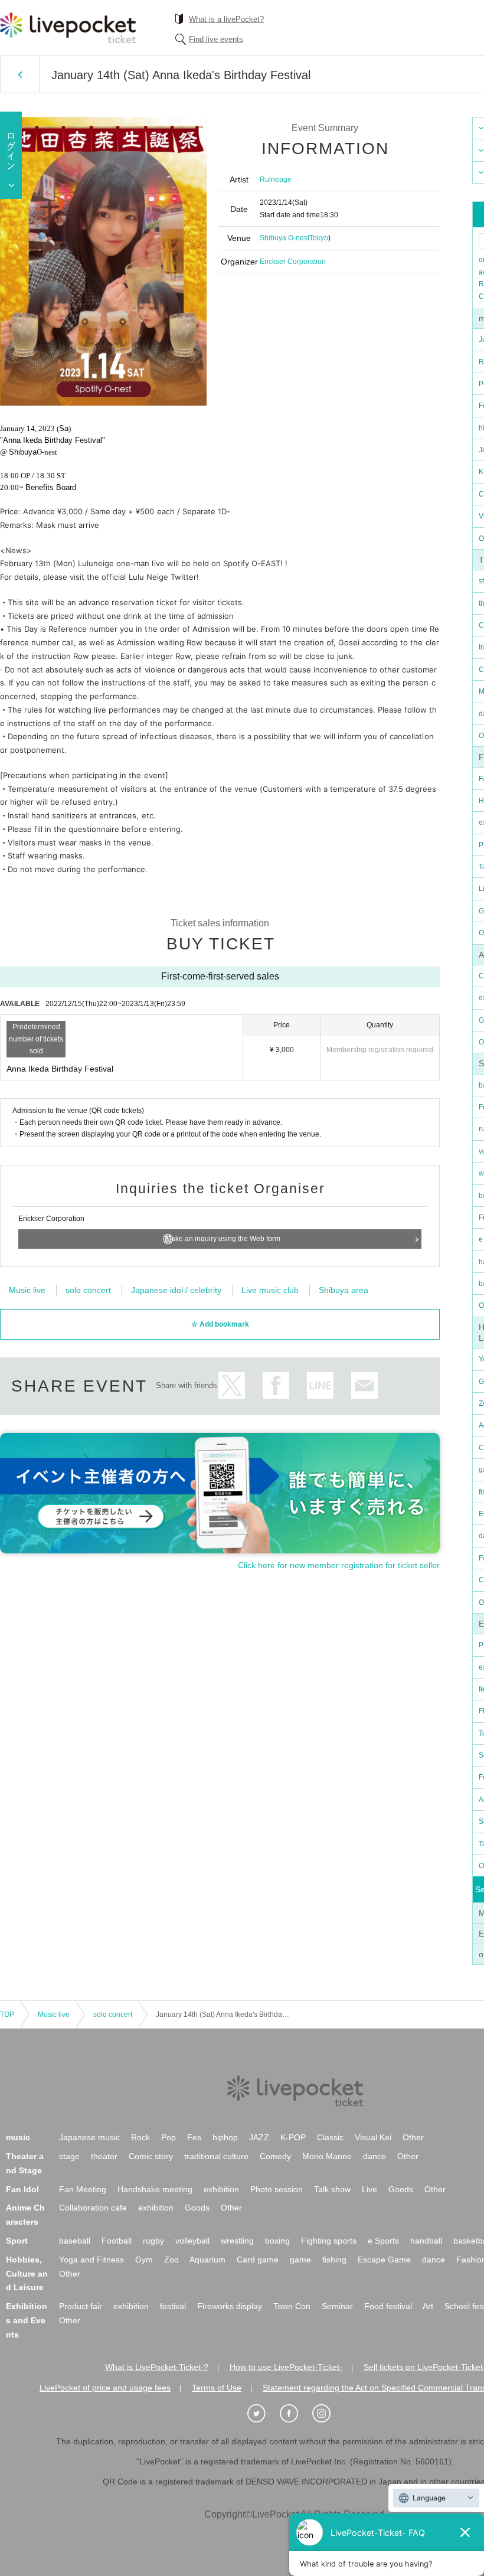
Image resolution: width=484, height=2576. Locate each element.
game (300, 2260)
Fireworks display (230, 2306)
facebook (276, 1385)
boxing (277, 2241)
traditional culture (216, 2156)
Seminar (337, 2306)
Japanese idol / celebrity (176, 1290)
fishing (334, 2260)
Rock (140, 2137)
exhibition (221, 2189)
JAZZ (259, 2137)
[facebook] (295, 2414)
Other (413, 2137)
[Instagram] (328, 2414)
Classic (330, 2137)
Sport (17, 2241)
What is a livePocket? (226, 19)
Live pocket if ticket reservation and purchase (68, 28)
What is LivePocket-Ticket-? (157, 2367)
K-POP (293, 2137)
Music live (27, 1290)
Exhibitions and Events (27, 2320)
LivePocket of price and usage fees (105, 2388)
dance (375, 2156)
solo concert (88, 1290)
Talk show (332, 2189)
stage (69, 2156)
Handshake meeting (155, 2189)
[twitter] (263, 2414)
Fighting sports (329, 2241)
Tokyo (319, 238)
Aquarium (207, 2260)
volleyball (192, 2241)
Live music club (270, 1290)
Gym (144, 2260)
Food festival (388, 2306)
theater (104, 2156)
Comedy (275, 2156)
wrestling (237, 2241)
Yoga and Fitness (91, 2260)
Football (117, 2241)
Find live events (216, 39)
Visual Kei (373, 2137)
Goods (401, 2189)
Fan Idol (22, 2189)
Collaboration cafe (93, 2208)
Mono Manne (327, 2156)
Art (428, 2306)
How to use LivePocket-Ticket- (286, 2367)
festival (173, 2306)
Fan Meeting (83, 2189)
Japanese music (89, 2137)
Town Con (292, 2306)
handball (426, 2241)
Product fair (81, 2306)
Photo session (277, 2189)
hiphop (225, 2137)
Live (369, 2189)
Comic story (151, 2156)
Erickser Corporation (293, 262)
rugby (153, 2241)
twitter (232, 1385)
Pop (169, 2137)
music (18, 2137)
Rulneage (276, 179)
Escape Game (384, 2260)
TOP (7, 2015)
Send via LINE (320, 1385)
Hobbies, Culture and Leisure (27, 2274)
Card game (258, 2260)
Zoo (171, 2260)
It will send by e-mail (364, 1385)
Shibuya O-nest (284, 238)
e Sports (383, 2241)
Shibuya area (344, 1290)
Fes (194, 2137)
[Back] (20, 74)
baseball (75, 2241)
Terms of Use (217, 2388)
